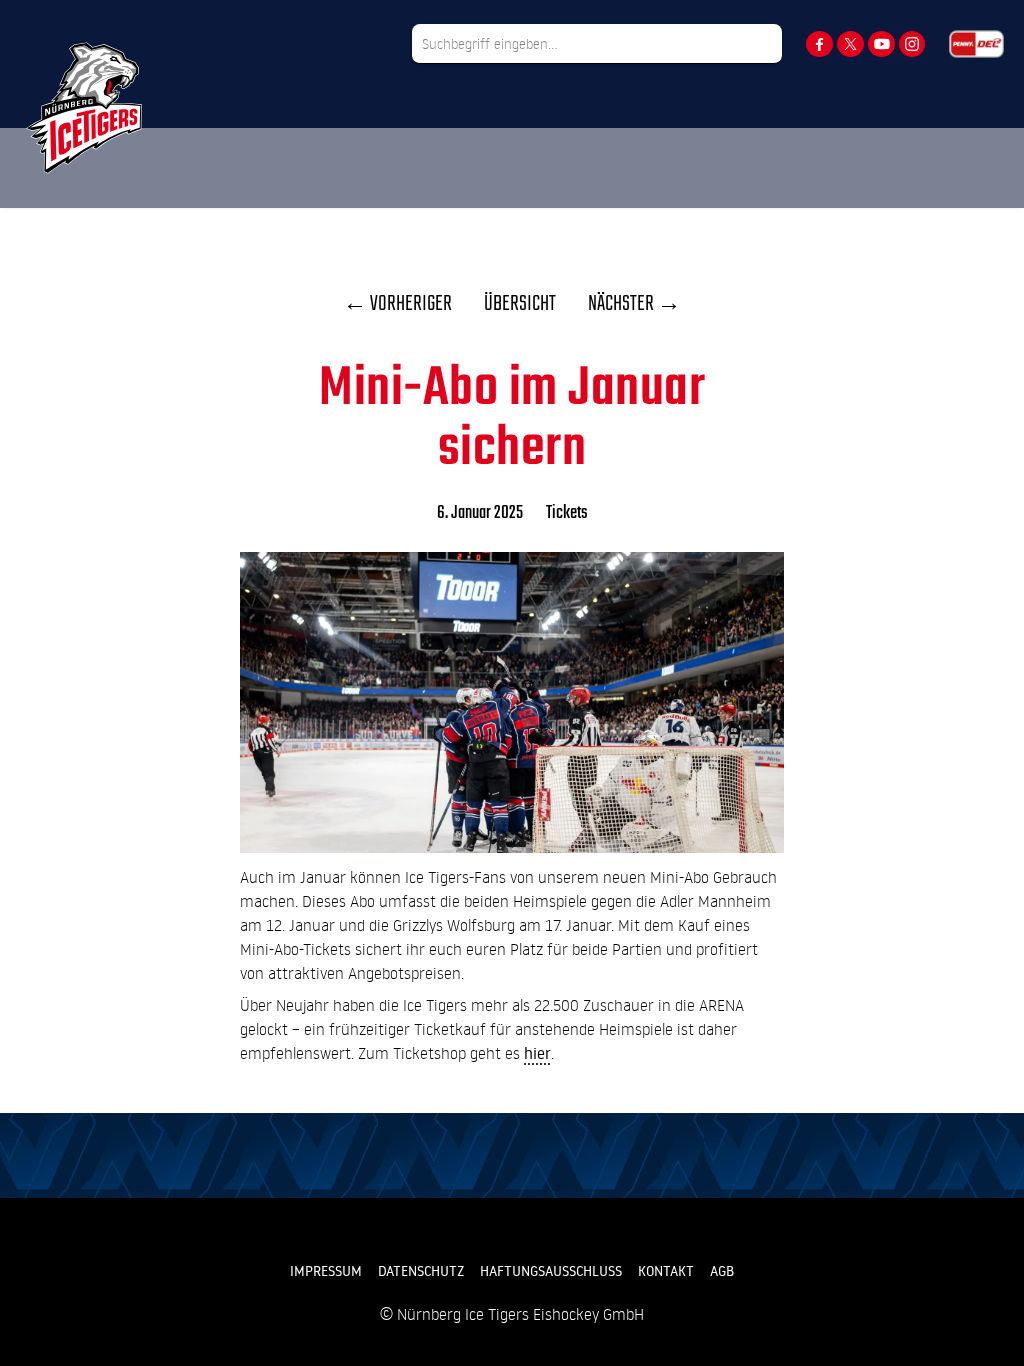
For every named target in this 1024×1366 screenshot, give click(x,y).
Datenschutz (421, 1271)
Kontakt (666, 1271)
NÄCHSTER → (634, 304)
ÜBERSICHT (520, 304)
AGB (722, 1271)
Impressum (326, 1271)
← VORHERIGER (397, 304)
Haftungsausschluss (551, 1271)
